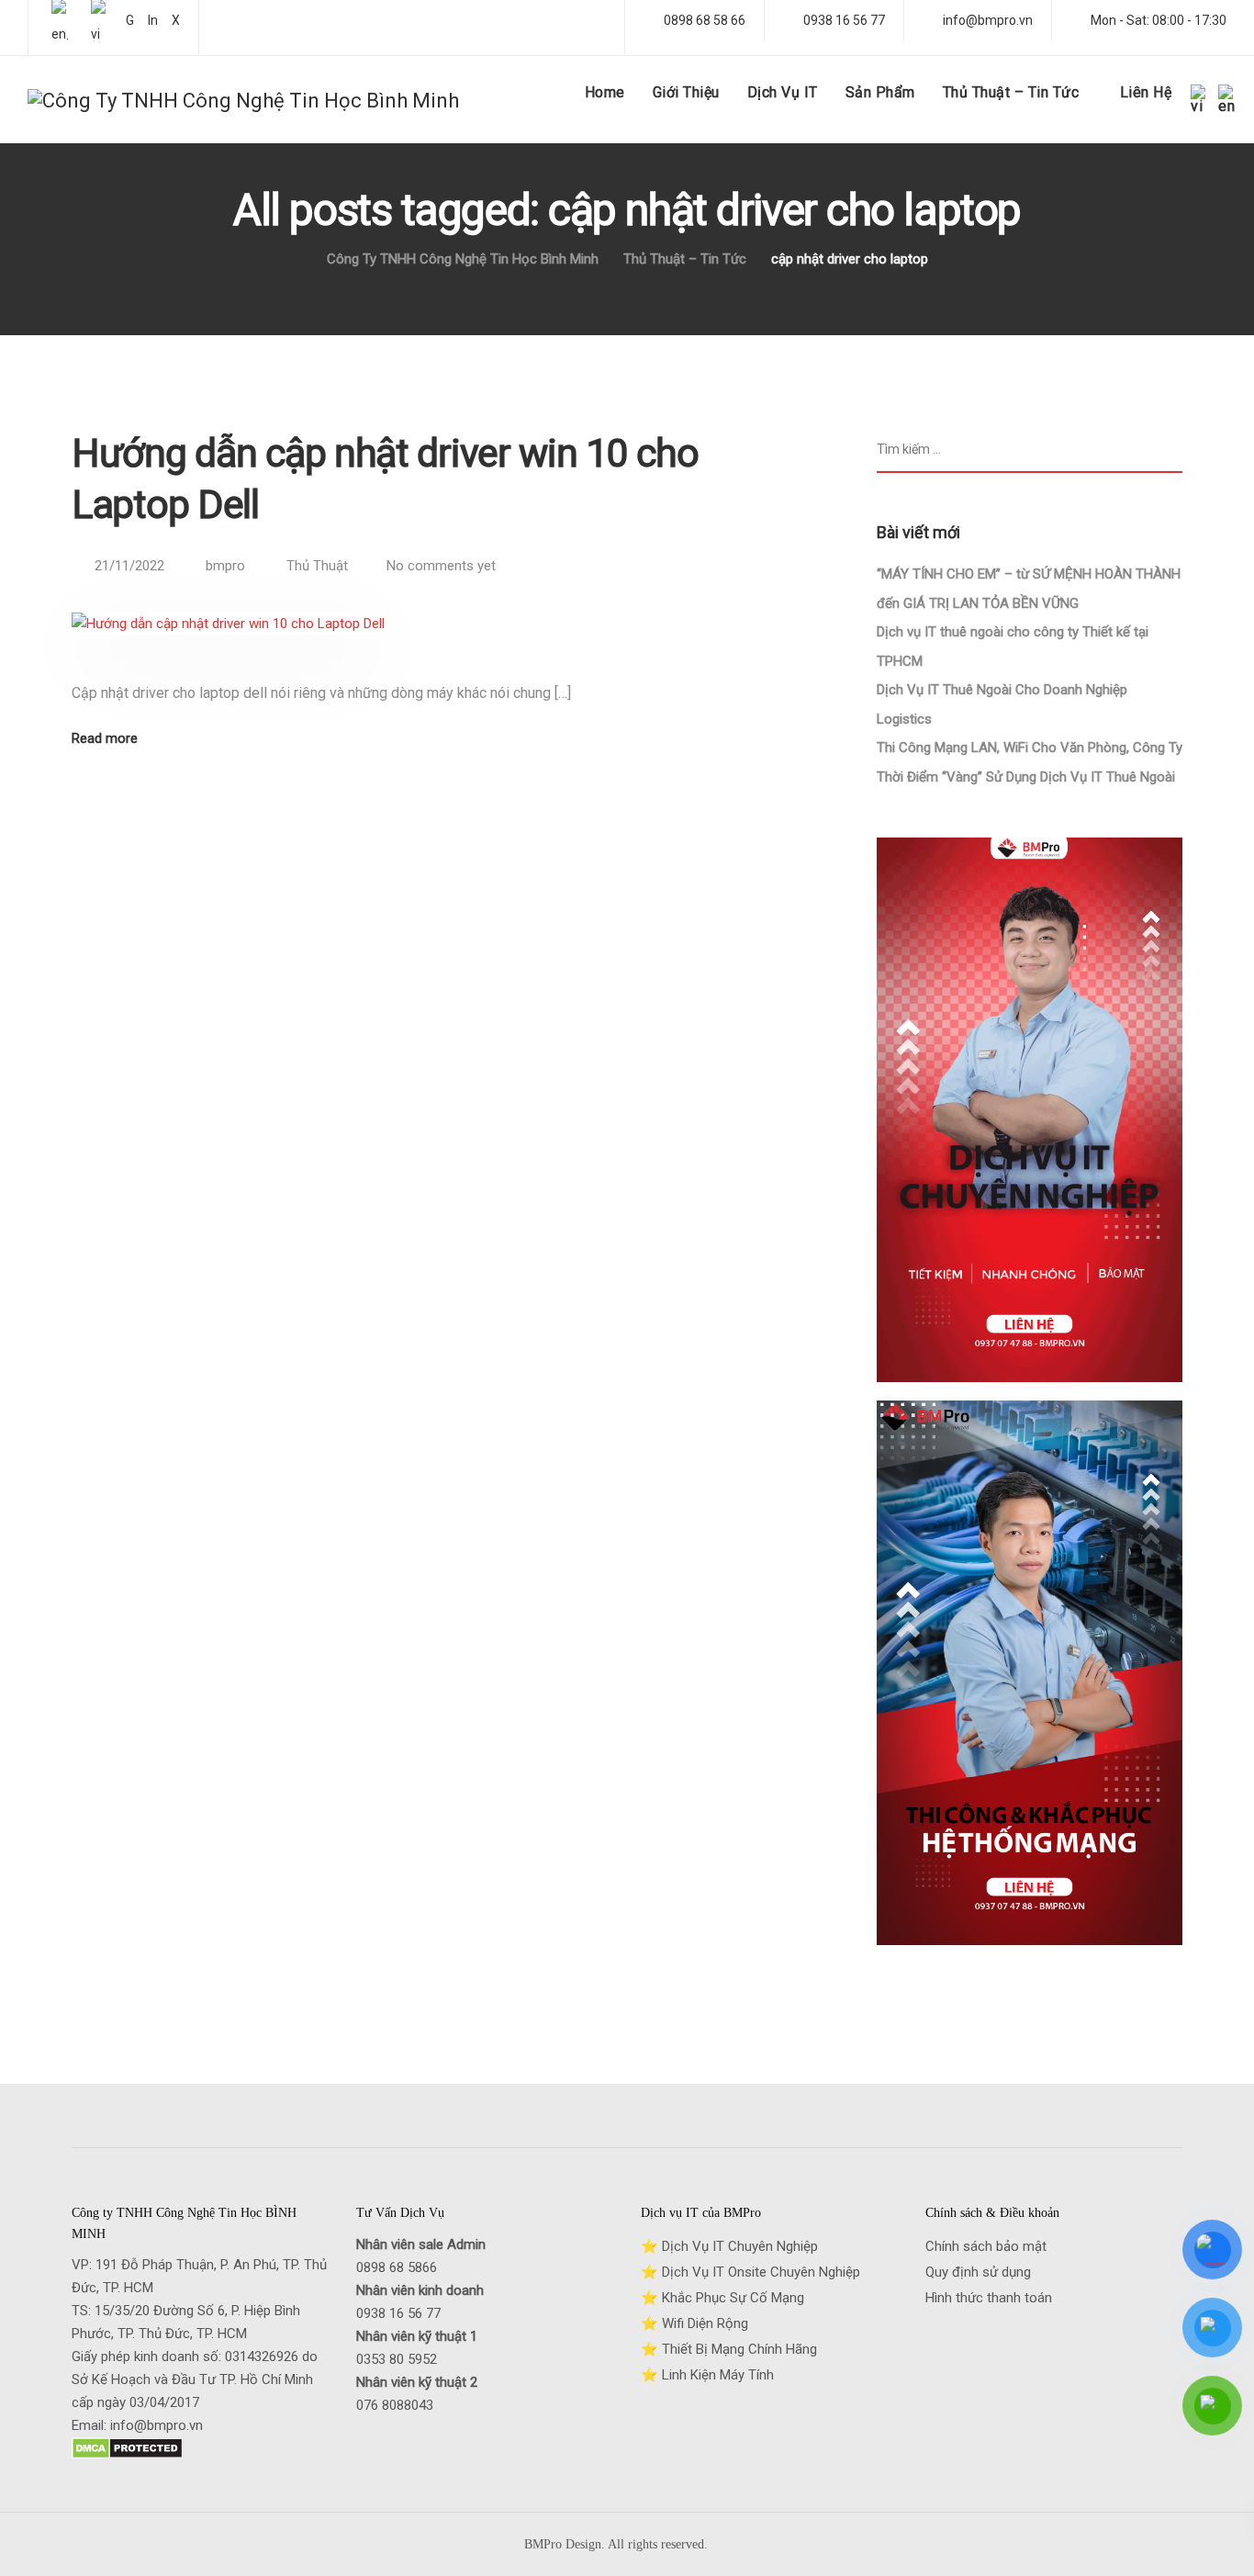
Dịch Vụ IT (783, 92)
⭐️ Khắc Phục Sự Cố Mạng (722, 2298)
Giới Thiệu (686, 92)
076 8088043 (395, 2405)
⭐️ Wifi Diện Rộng (694, 2323)
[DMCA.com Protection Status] (127, 2462)
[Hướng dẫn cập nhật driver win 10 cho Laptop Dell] (228, 646)
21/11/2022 (131, 566)
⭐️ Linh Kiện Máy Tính (707, 2375)
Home (605, 92)
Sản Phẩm (880, 92)
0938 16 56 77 (398, 2313)
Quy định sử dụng (978, 2272)
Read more (105, 739)
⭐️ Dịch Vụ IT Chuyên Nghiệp (729, 2246)
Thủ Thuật (317, 566)
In (153, 20)
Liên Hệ (1146, 92)
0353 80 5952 (397, 2359)
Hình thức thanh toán (989, 2298)
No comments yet (441, 566)
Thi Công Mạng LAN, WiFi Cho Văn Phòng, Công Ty (1030, 748)
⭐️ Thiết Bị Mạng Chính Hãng (729, 2349)
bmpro (225, 566)
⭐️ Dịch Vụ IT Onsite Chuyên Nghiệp (750, 2272)
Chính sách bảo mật (986, 2246)
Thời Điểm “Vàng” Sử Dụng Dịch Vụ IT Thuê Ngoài (1026, 777)
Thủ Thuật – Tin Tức (1011, 92)
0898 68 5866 (397, 2267)
